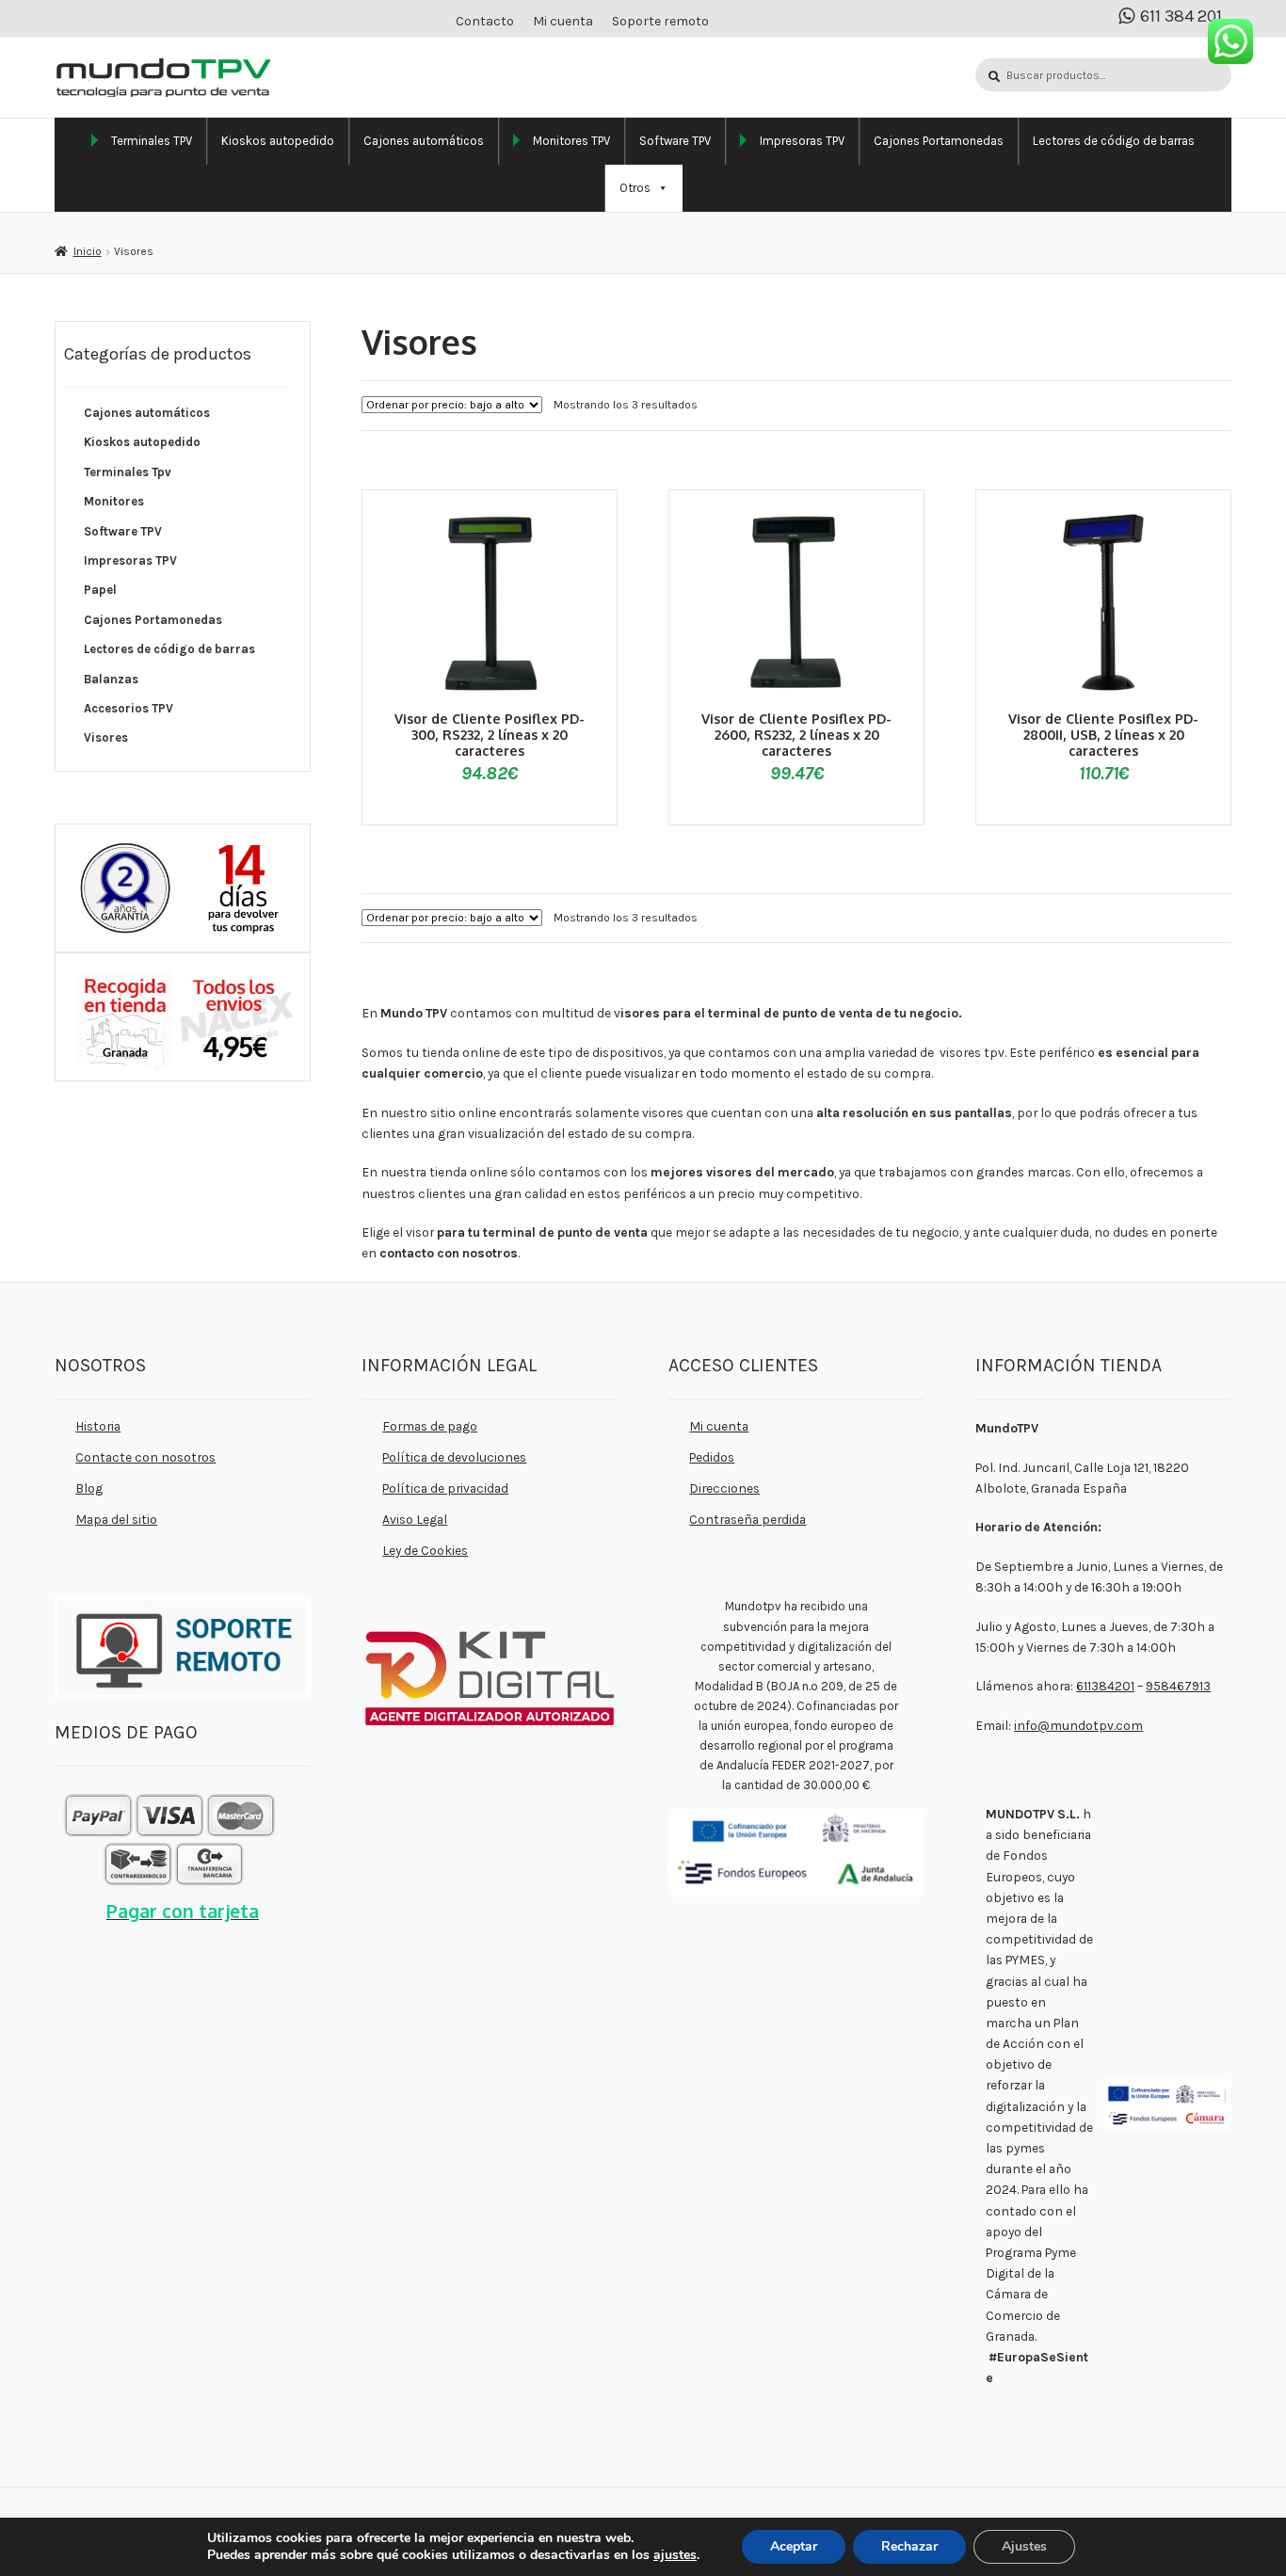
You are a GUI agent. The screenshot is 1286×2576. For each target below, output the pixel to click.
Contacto (485, 21)
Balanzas (111, 679)
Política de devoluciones (454, 1457)
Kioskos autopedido (278, 141)
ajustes (675, 2555)
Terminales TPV (152, 141)
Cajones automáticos (424, 141)
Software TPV (675, 141)
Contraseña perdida (747, 1519)
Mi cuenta (563, 21)
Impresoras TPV (802, 141)
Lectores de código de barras (1114, 141)
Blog (89, 1488)
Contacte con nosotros (145, 1457)
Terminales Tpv (128, 472)
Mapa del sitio (116, 1519)
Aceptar (794, 2546)
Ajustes (1024, 2546)
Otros (635, 188)
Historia (98, 1426)
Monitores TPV (571, 141)
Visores (106, 737)
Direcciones (724, 1488)
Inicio (87, 251)
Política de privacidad (445, 1488)
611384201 (1105, 1686)
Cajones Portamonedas (939, 141)
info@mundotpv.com (1078, 1725)
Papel (100, 590)
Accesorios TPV (129, 708)
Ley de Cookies (425, 1550)
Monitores (114, 501)
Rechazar (909, 2546)
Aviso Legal (415, 1519)
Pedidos (712, 1457)
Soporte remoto (660, 21)
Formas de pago (430, 1426)
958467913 (1178, 1686)
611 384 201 (1181, 16)
